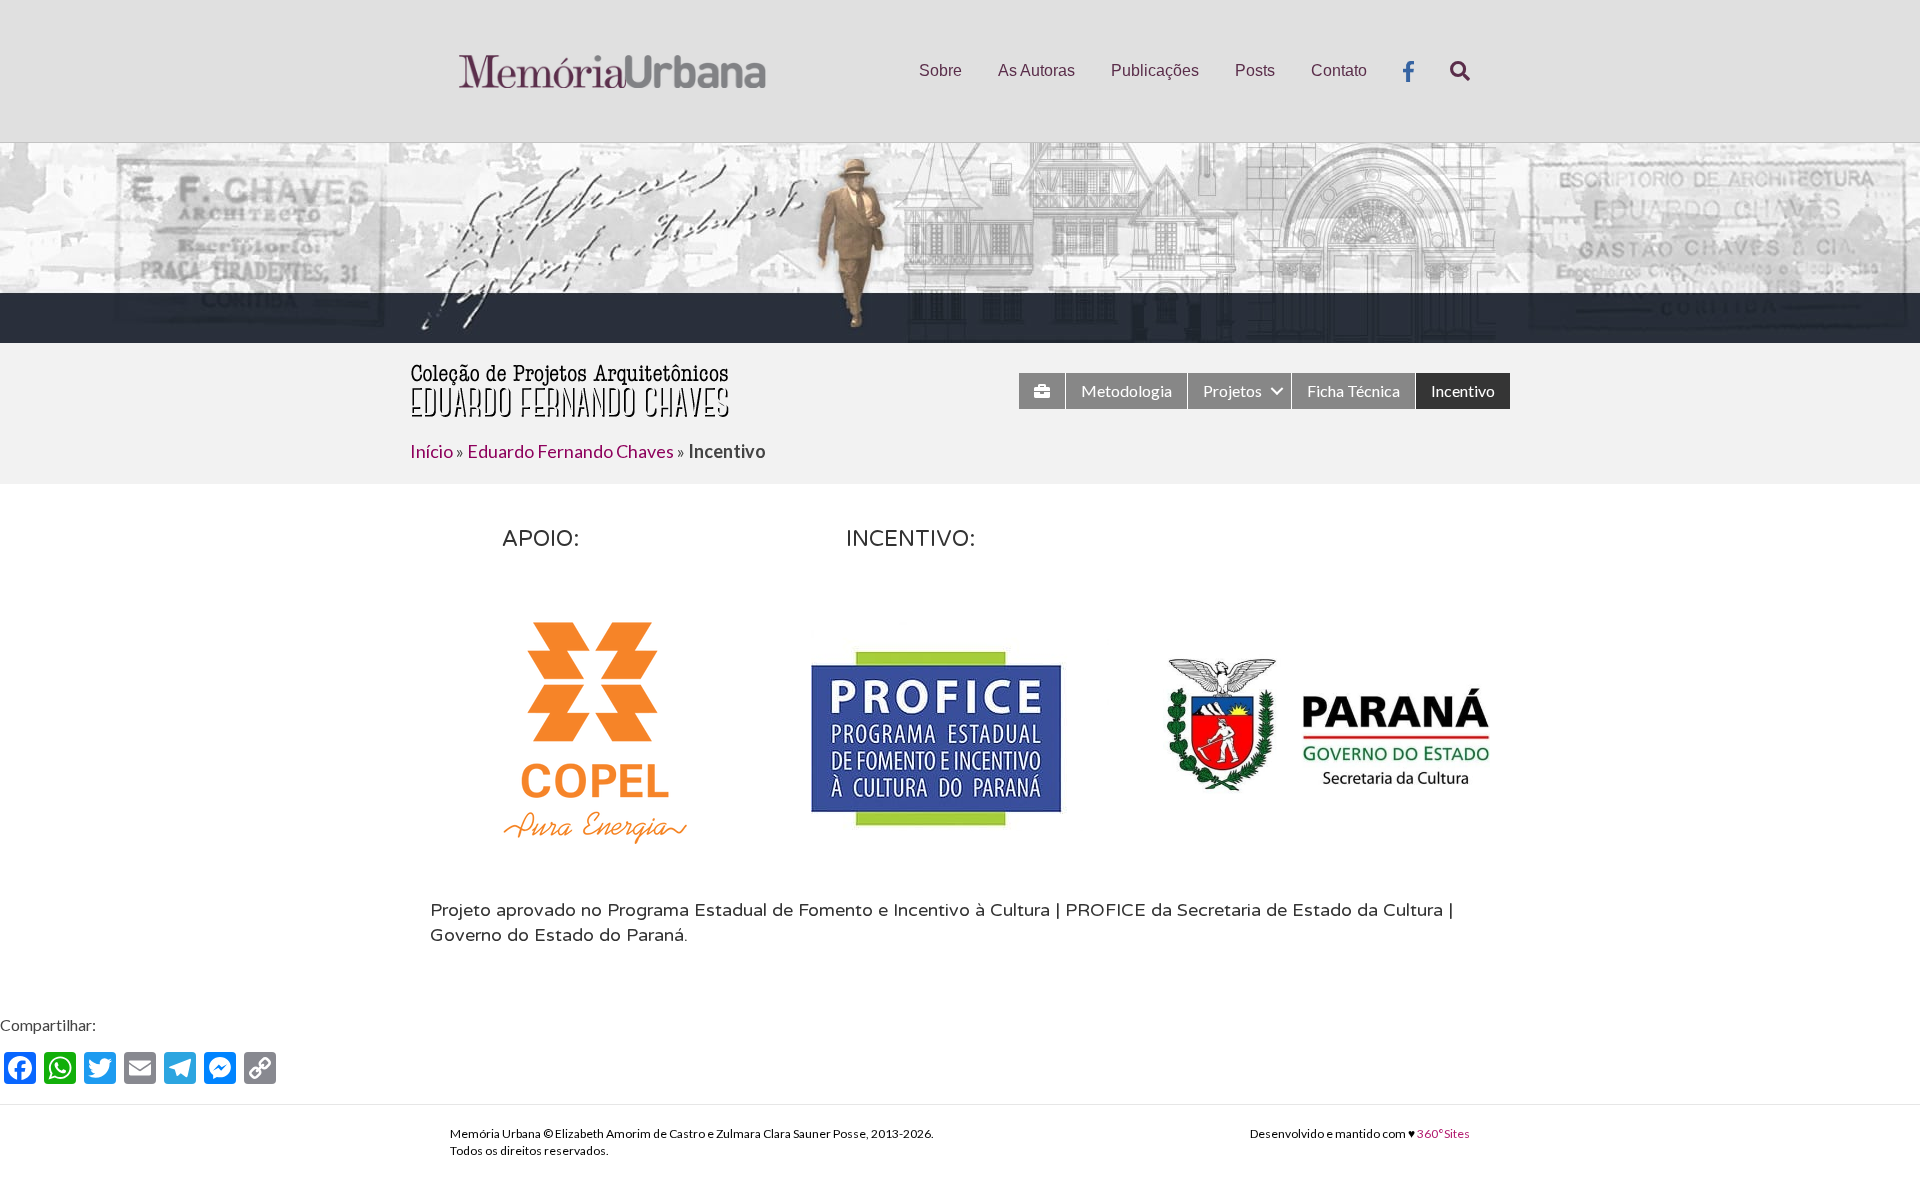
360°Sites (1443, 1133)
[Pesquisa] (1451, 71)
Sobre (940, 70)
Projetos (1232, 390)
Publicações (1155, 70)
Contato (1339, 70)
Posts (1255, 70)
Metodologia (1126, 390)
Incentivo (1463, 390)
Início (431, 451)
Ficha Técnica (1353, 390)
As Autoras (1036, 70)
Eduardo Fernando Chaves (570, 451)
